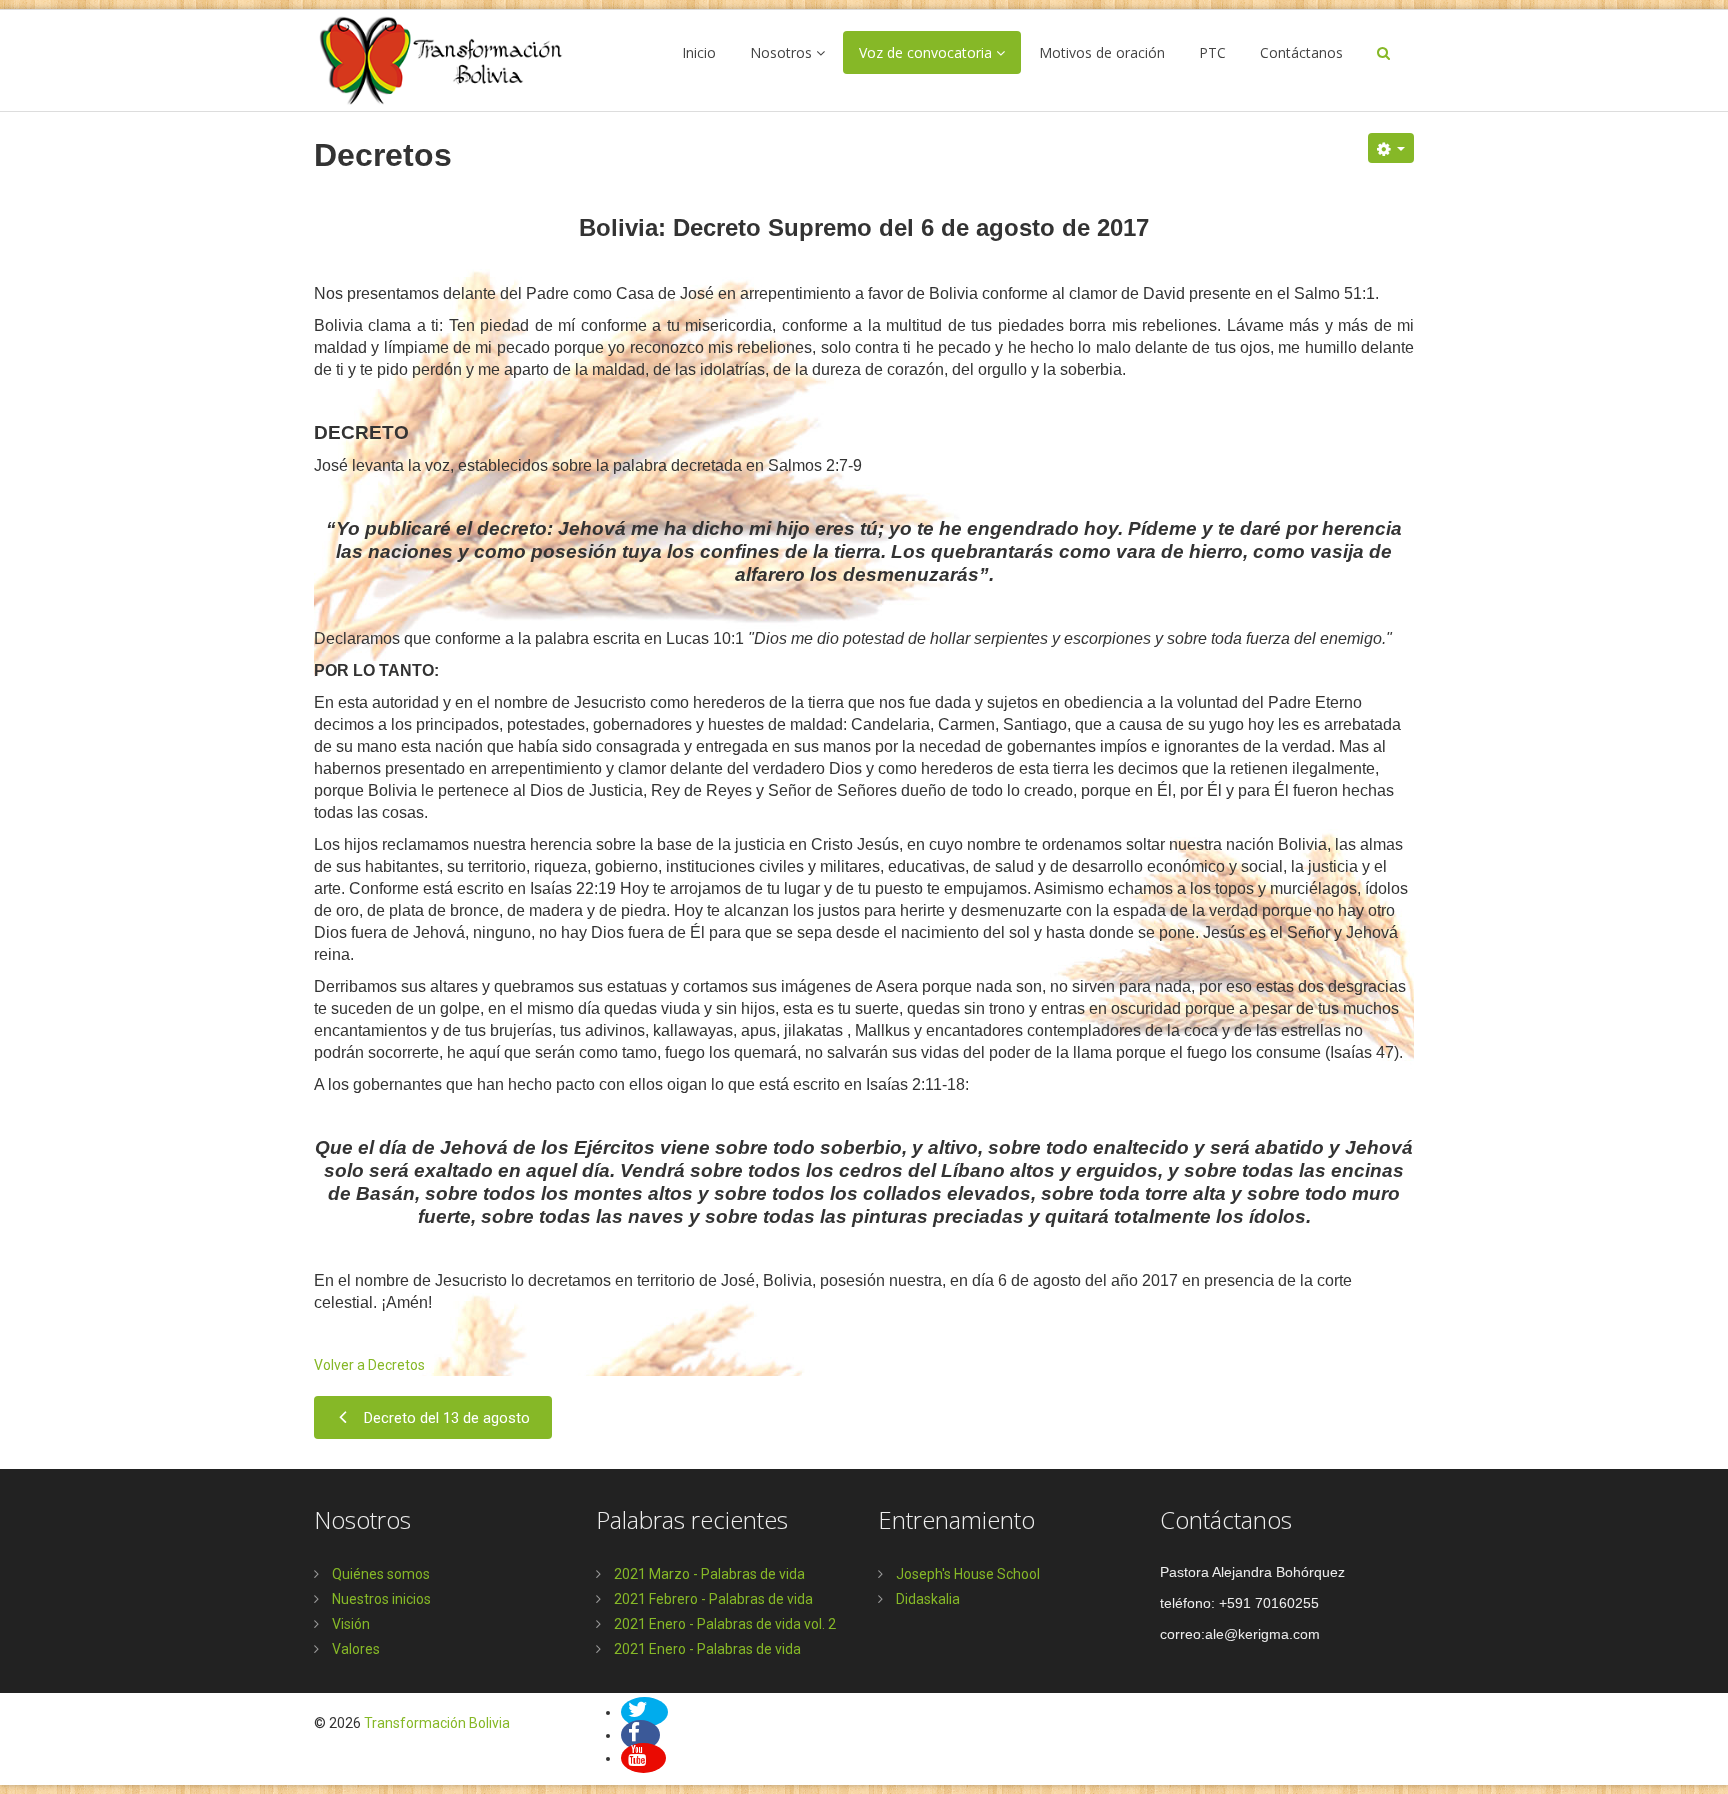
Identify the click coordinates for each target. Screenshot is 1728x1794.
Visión (349, 1624)
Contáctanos (1301, 52)
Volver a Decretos (369, 1365)
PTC (1212, 52)
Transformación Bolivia (437, 1723)
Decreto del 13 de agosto (447, 1418)
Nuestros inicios (380, 1599)
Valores (354, 1649)
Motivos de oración (1102, 52)
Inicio (699, 52)
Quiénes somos (379, 1574)
